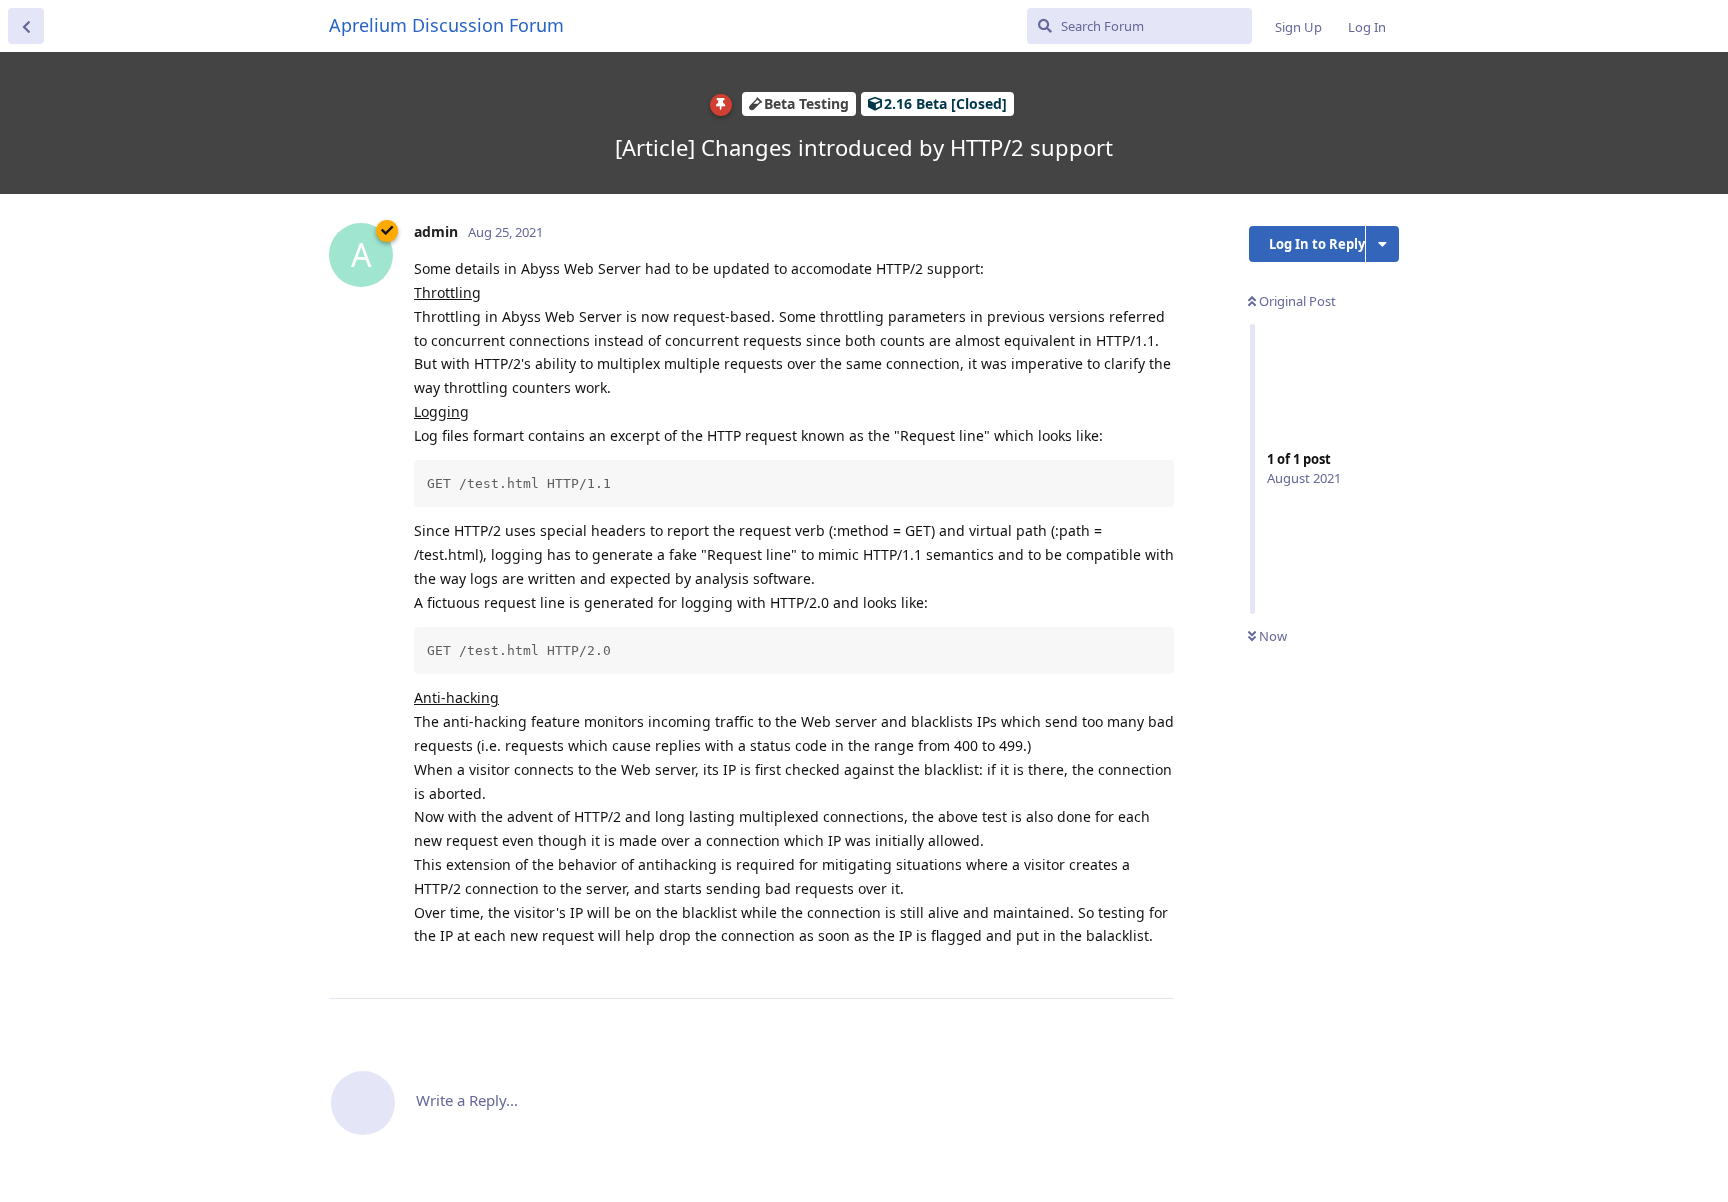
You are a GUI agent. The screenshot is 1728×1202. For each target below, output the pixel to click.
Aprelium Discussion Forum (446, 25)
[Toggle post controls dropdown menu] (1156, 961)
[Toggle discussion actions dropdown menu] (1382, 244)
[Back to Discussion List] (26, 26)
